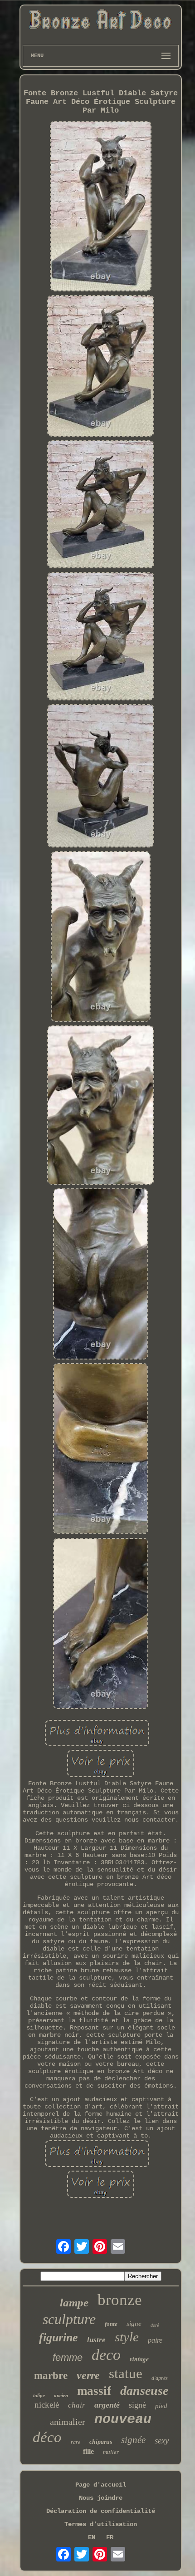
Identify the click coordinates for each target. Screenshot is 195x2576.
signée (133, 2440)
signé (137, 2405)
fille (88, 2451)
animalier (68, 2422)
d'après (160, 2378)
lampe (74, 2303)
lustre (96, 2340)
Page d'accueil (101, 2485)
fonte (111, 2324)
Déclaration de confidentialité (101, 2511)
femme (68, 2357)
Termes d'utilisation (101, 2524)
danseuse (144, 2391)
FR (110, 2537)
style (127, 2337)
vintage (139, 2359)
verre (88, 2375)
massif (94, 2391)
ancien (61, 2395)
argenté (107, 2405)
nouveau (123, 2419)
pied (161, 2406)
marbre (51, 2376)
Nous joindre (101, 2498)
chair (77, 2405)
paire (155, 2340)
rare (76, 2442)
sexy (162, 2441)
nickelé (47, 2405)
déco (47, 2437)
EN (92, 2537)
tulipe (39, 2395)
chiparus (101, 2442)
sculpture (69, 2319)
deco (106, 2355)
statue (126, 2373)
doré (155, 2325)
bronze (120, 2300)
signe (134, 2324)
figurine (58, 2337)
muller (111, 2452)
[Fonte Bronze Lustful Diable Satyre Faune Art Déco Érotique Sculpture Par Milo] (101, 207)
